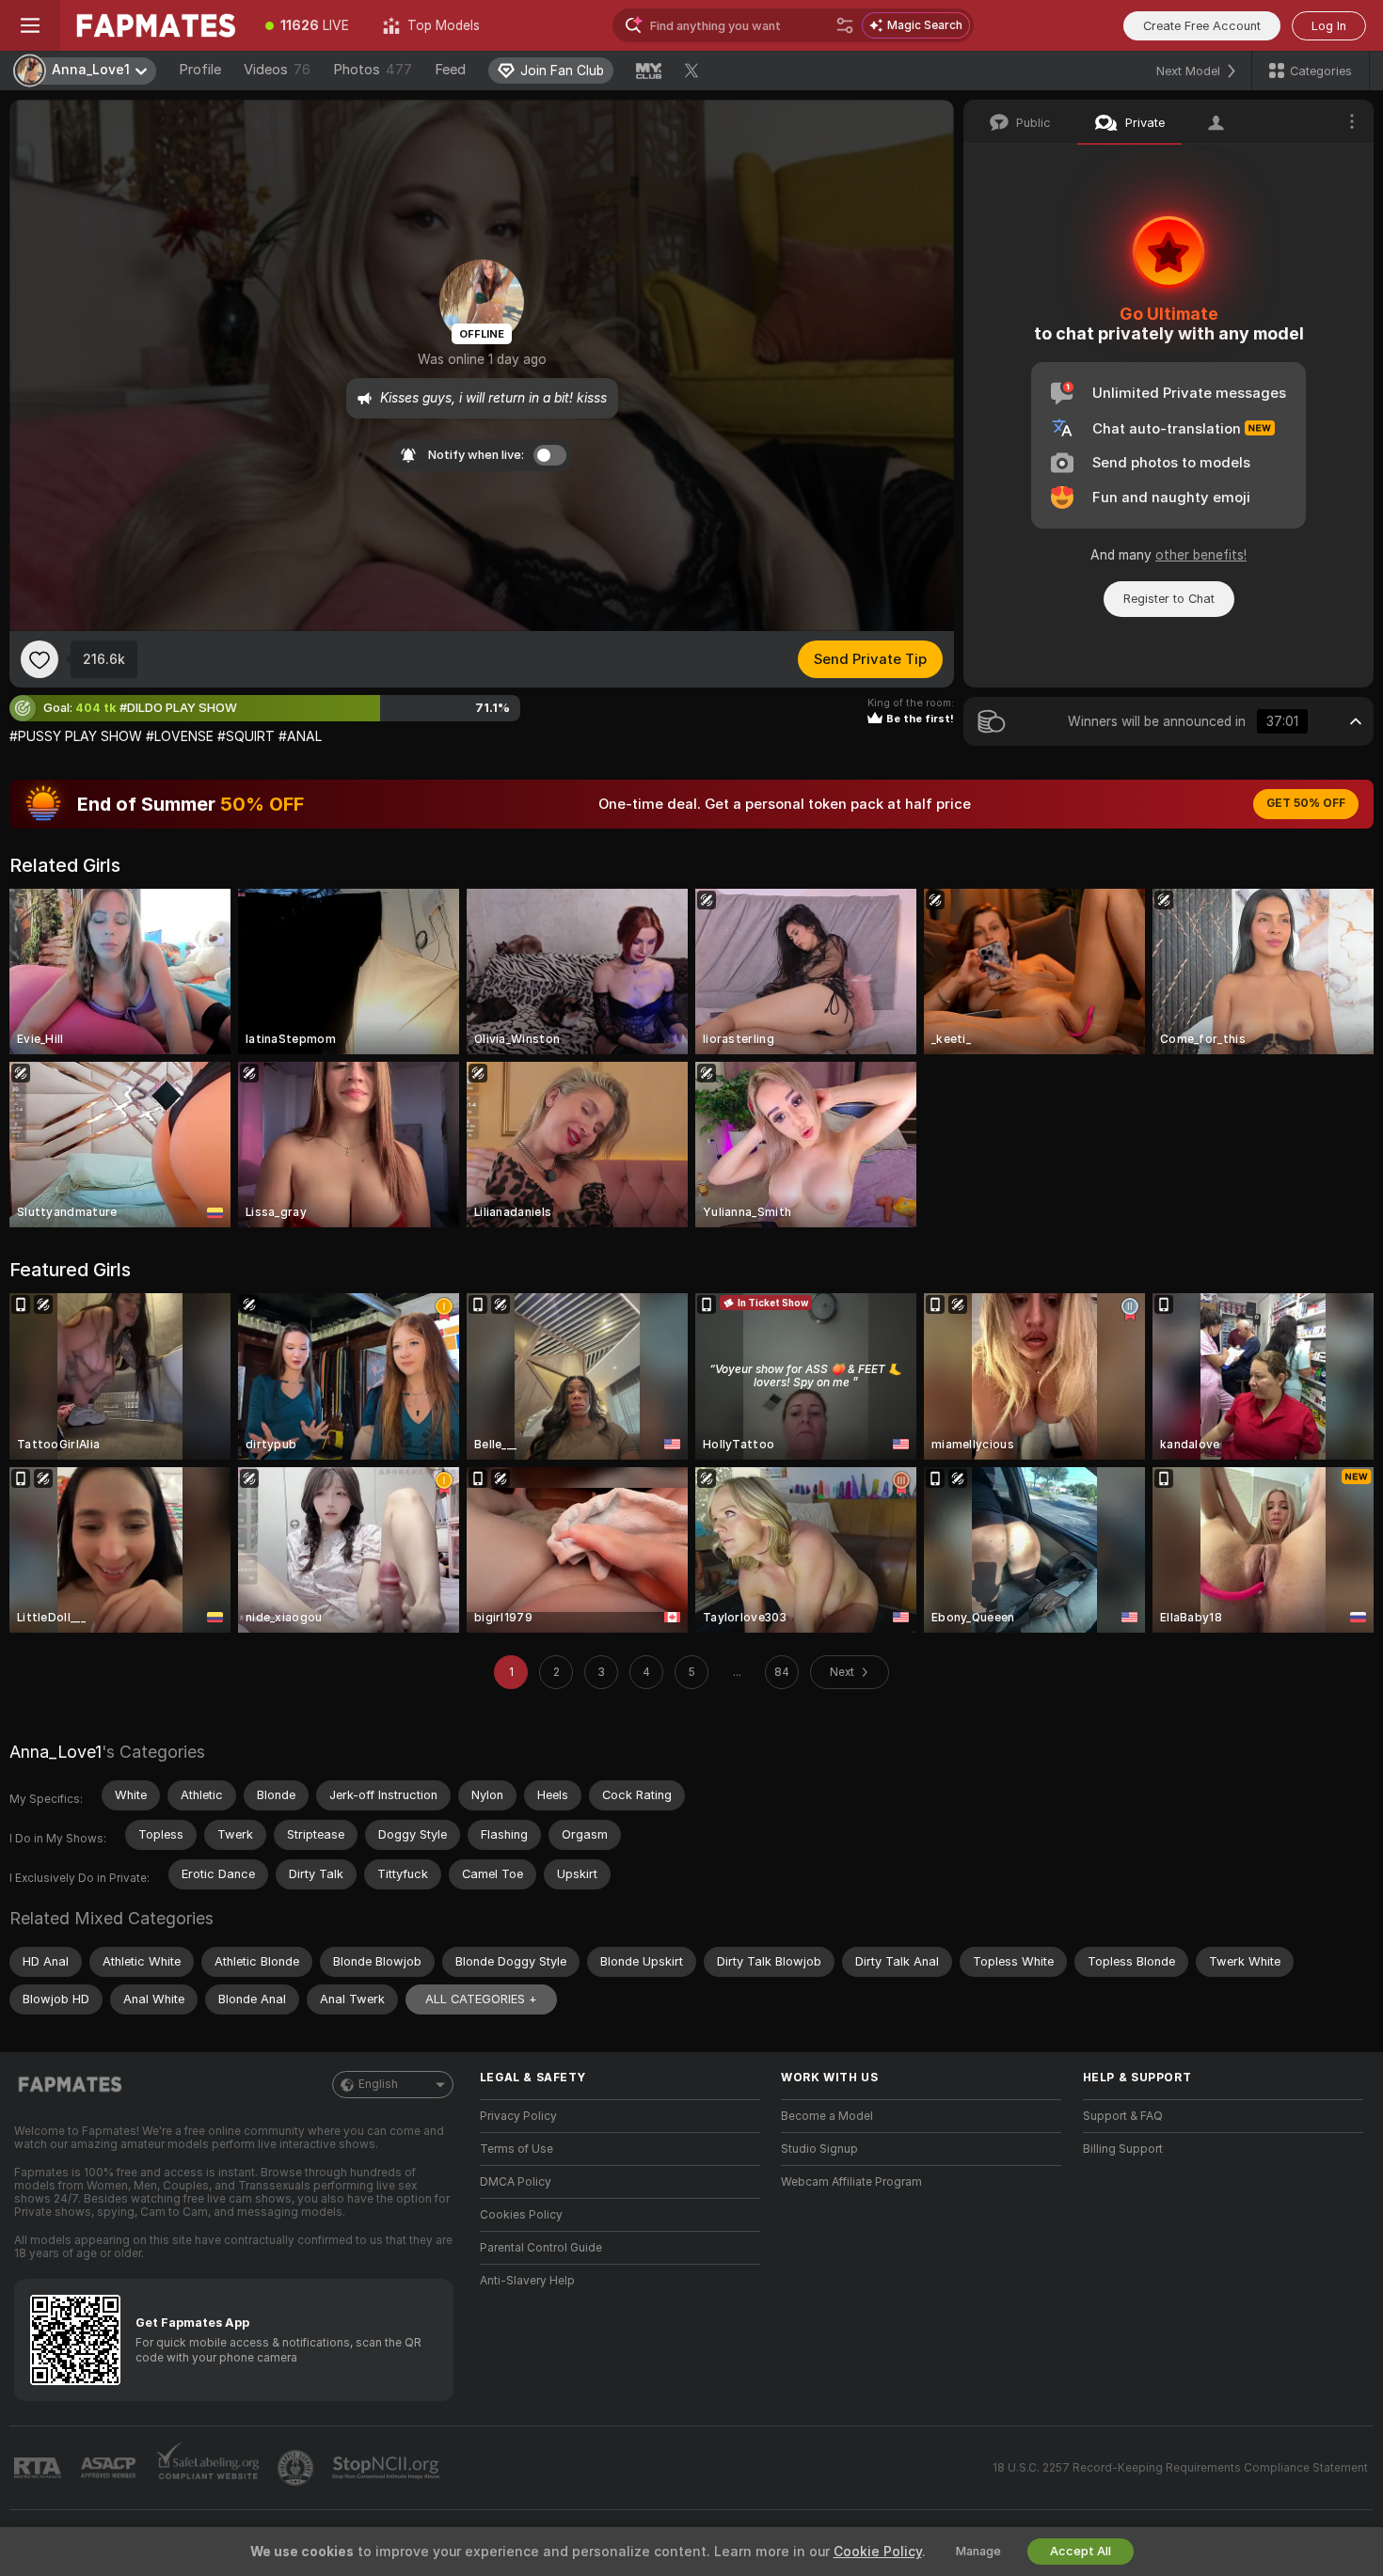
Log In (1329, 26)
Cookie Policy (878, 2552)
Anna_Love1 (56, 1752)
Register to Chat (1169, 599)
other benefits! (1201, 555)
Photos (373, 70)
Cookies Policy (521, 2215)
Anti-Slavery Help (527, 2281)
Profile (200, 70)
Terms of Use (517, 2149)
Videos (277, 70)
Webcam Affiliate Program (851, 2182)
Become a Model (827, 2116)
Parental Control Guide (541, 2248)
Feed (450, 70)
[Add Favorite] (40, 659)
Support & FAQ (1123, 2116)
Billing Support (1123, 2149)
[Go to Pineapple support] (297, 2468)
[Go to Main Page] (154, 25)
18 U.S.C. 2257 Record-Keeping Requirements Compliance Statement (1180, 2468)
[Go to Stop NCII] (388, 2468)
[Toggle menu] (30, 25)
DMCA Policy (516, 2182)
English (378, 2084)
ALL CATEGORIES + (481, 1999)
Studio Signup (819, 2149)
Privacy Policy (518, 2116)
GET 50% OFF (1306, 803)
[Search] (845, 25)
